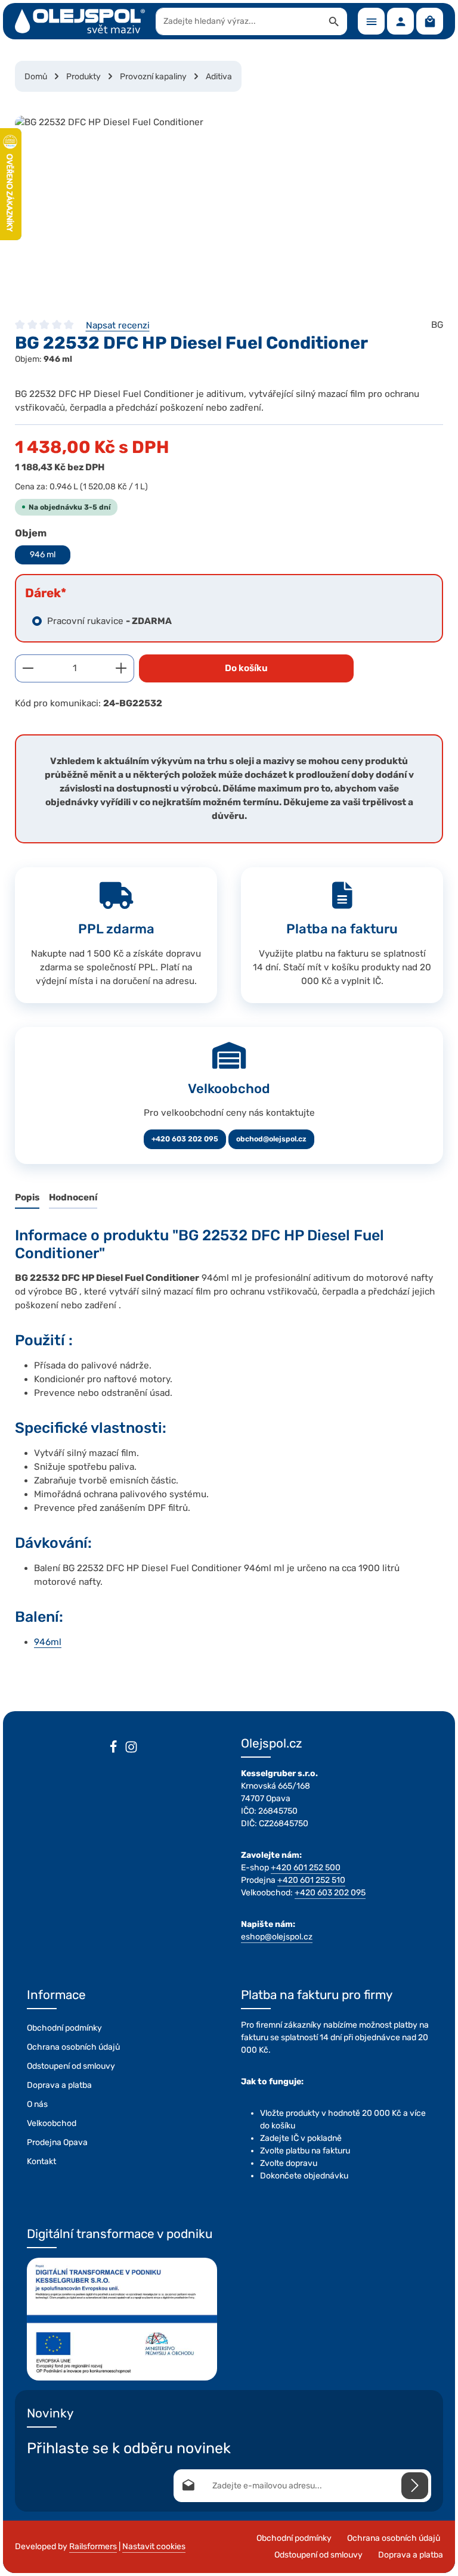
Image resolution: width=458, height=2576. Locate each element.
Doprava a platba (59, 2085)
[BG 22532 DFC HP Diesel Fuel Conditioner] (229, 205)
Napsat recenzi (118, 325)
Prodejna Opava (57, 2142)
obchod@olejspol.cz (271, 1139)
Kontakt (41, 2161)
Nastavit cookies (154, 2546)
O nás (37, 2104)
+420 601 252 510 (311, 1880)
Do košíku (246, 668)
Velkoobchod (52, 2123)
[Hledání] (334, 21)
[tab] (27, 1198)
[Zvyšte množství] (121, 668)
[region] (229, 205)
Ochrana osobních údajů (73, 2047)
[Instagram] (131, 1749)
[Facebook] (113, 1749)
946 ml (43, 555)
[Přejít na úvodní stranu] (80, 21)
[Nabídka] (371, 21)
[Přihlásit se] (415, 2486)
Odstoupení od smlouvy (71, 2066)
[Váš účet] (400, 21)
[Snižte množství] (28, 668)
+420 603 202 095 (185, 1139)
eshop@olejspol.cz (277, 1937)
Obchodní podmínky (64, 2028)
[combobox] (239, 21)
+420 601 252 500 (306, 1868)
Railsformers (93, 2546)
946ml (48, 1642)
